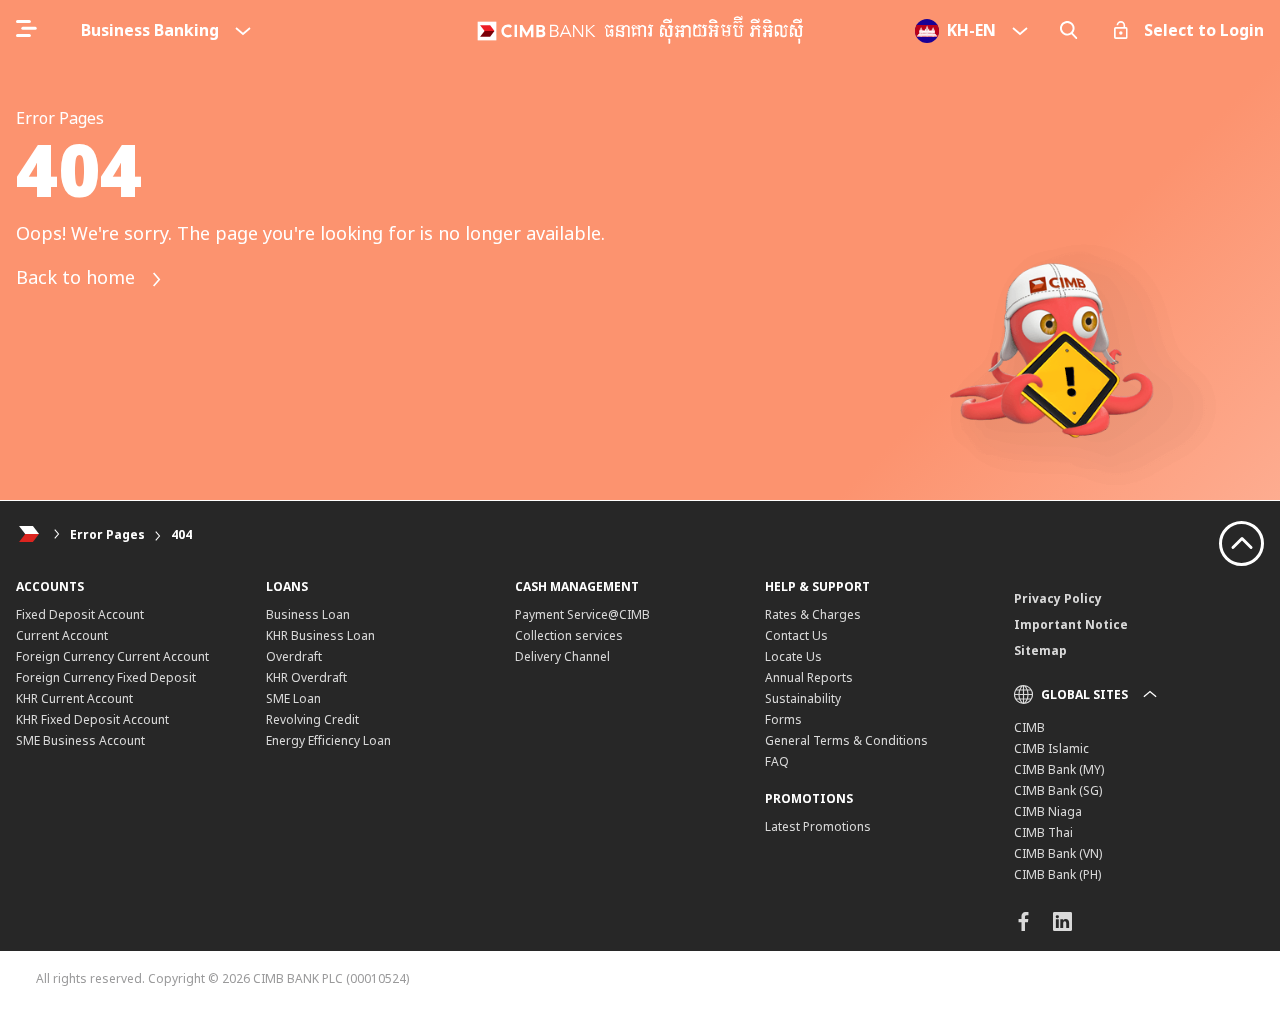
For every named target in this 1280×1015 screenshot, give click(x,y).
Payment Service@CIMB (582, 614)
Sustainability (803, 698)
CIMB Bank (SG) (1058, 790)
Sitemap (1040, 650)
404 (181, 534)
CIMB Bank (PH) (1057, 874)
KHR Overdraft (306, 677)
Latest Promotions (818, 826)
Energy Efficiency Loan (328, 740)
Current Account (62, 635)
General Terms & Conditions (846, 740)
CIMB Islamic (1051, 748)
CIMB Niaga (1048, 811)
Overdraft (294, 656)
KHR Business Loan (320, 635)
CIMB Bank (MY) (1059, 769)
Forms (783, 719)
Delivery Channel (562, 656)
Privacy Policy (1058, 598)
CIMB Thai (1043, 832)
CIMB (1029, 727)
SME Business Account (80, 740)
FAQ (777, 761)
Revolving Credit (312, 719)
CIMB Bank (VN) (1058, 853)
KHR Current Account (74, 698)
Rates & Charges (813, 614)
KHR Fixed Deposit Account (92, 719)
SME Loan (293, 698)
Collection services (569, 635)
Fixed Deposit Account (80, 614)
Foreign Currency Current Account (112, 656)
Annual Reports (809, 677)
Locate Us (793, 656)
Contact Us (796, 635)
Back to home (78, 278)
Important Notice (1071, 624)
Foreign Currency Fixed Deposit (106, 677)
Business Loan (308, 614)
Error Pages (107, 534)
